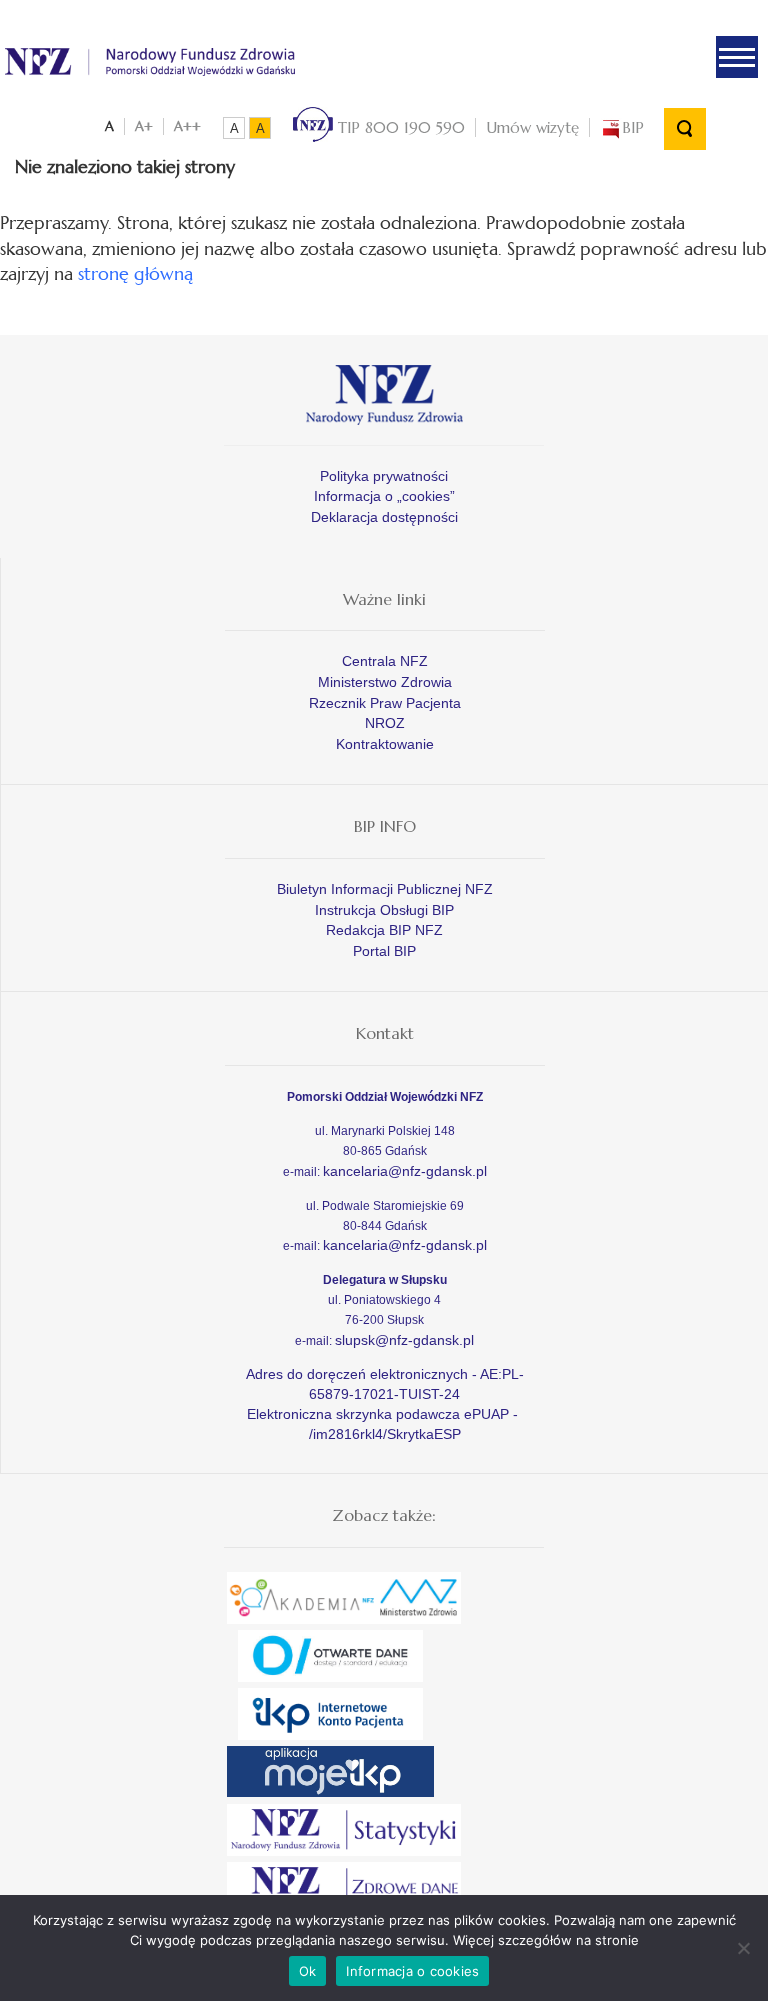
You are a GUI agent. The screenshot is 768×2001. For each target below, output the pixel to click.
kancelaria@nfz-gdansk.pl (405, 1171)
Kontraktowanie (385, 744)
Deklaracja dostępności (384, 517)
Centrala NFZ (385, 661)
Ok (308, 1971)
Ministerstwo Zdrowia (385, 682)
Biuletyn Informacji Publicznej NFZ (385, 889)
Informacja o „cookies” (384, 496)
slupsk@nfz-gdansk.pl (404, 1340)
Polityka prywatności (384, 476)
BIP (633, 127)
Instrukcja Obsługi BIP (384, 910)
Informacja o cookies (412, 1971)
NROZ (385, 723)
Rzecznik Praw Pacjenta (385, 703)
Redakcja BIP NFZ (384, 930)
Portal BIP (384, 951)
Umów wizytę (532, 127)
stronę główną (135, 273)
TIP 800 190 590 (399, 127)
